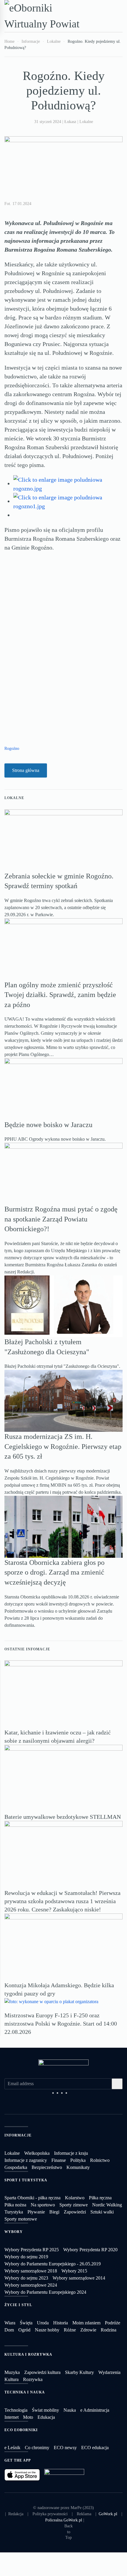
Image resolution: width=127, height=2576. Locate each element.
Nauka (70, 2410)
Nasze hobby (47, 2330)
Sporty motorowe (21, 2219)
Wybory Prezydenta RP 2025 (32, 2250)
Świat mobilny (45, 2410)
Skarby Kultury (79, 2372)
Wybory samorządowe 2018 (31, 2271)
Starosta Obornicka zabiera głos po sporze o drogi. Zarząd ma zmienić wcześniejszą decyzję (54, 1572)
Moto (28, 2417)
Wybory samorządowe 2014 (79, 2278)
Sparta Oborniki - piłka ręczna (32, 2198)
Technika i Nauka (25, 2392)
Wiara (10, 2323)
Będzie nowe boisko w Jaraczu (48, 1125)
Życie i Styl (18, 2305)
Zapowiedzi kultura (42, 2372)
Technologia (16, 2410)
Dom (9, 2330)
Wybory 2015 (74, 2271)
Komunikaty (78, 2167)
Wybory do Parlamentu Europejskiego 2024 (45, 2292)
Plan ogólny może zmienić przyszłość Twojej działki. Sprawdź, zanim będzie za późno (60, 995)
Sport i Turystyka (26, 2180)
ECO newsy (65, 2448)
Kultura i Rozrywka (28, 2354)
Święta (26, 2323)
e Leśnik (12, 2448)
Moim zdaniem (86, 2323)
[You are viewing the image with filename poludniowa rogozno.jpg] (68, 483)
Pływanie (36, 2212)
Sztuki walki (102, 2212)
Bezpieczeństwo (47, 2167)
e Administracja (95, 2410)
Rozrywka (33, 2379)
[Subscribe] (117, 2084)
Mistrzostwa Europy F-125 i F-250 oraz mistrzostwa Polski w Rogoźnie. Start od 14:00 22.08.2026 (61, 2024)
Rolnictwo (100, 2160)
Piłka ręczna (100, 2198)
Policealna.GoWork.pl (64, 2520)
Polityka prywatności (50, 2514)
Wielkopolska (37, 2153)
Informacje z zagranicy (26, 2160)
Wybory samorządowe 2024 (31, 2285)
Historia (61, 2323)
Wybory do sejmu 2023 (26, 2278)
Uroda (43, 2323)
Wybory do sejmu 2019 (26, 2257)
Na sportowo (43, 2205)
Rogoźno (12, 748)
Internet (12, 2417)
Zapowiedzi (75, 2212)
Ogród (24, 2330)
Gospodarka (16, 2167)
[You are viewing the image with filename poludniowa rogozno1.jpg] (68, 501)
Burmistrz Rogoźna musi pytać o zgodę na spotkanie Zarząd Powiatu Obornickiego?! (61, 1219)
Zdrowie (88, 2330)
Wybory (14, 2232)
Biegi (54, 2212)
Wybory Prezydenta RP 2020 (90, 2250)
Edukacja (46, 2417)
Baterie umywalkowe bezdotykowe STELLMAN (63, 1817)
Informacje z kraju (71, 2153)
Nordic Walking (107, 2205)
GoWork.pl (108, 2514)
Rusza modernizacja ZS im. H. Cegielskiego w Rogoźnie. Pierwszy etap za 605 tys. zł (63, 1446)
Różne (70, 2330)
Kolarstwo (75, 2198)
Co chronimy (37, 2448)
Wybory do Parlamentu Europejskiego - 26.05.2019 (53, 2264)
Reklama (84, 2514)
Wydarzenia (109, 2372)
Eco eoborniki (21, 2430)
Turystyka (14, 2212)
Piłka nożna (15, 2205)
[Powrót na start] (47, 16)
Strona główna (26, 770)
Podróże (113, 2323)
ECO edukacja (95, 2448)
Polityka (78, 2160)
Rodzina (109, 2330)
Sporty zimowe (74, 2205)
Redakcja (16, 2514)
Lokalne (86, 122)
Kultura (12, 2379)
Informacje (18, 2135)
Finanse (59, 2160)
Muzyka (12, 2372)
